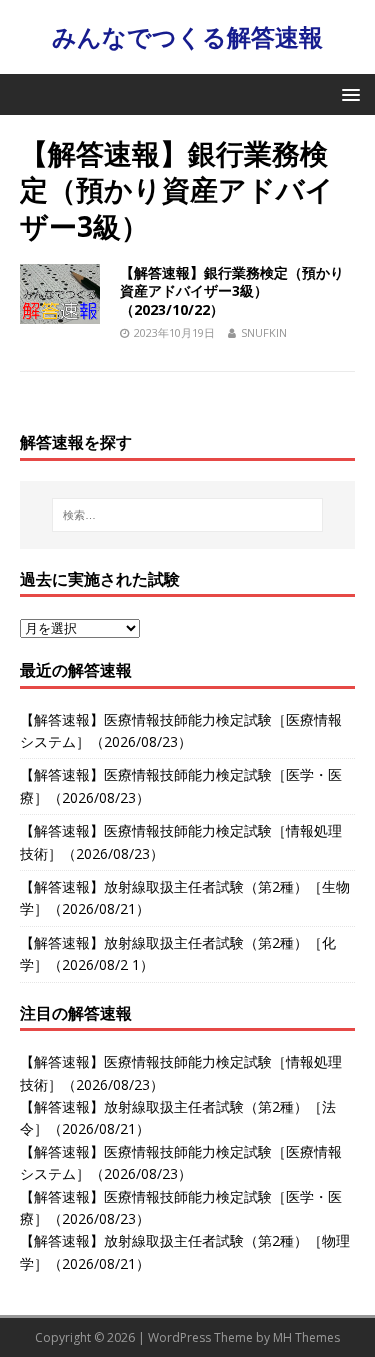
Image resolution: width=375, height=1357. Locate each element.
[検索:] (188, 515)
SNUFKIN (264, 332)
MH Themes (306, 1337)
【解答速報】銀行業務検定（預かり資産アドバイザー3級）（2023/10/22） (232, 290)
